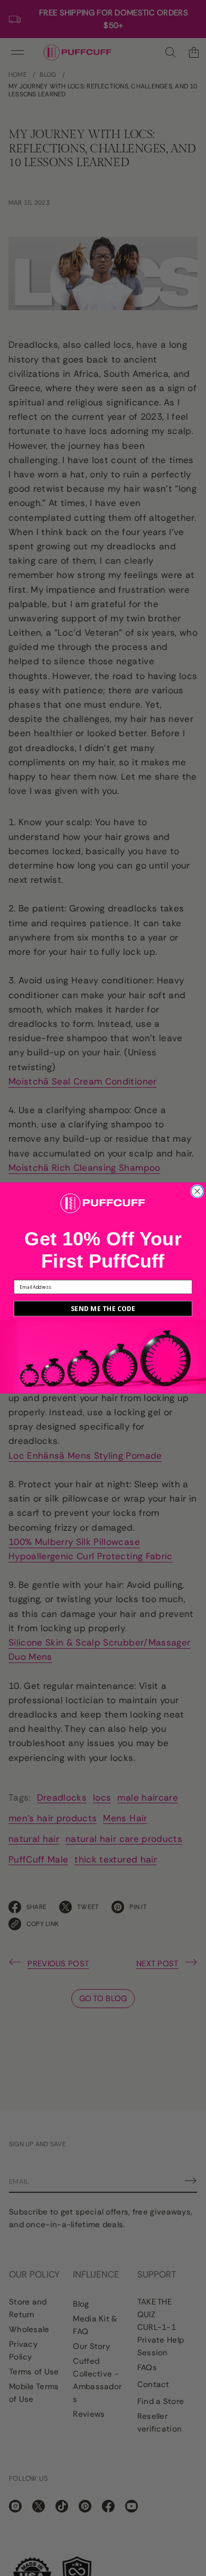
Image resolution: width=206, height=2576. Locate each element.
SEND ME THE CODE (103, 1309)
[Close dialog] (197, 1192)
